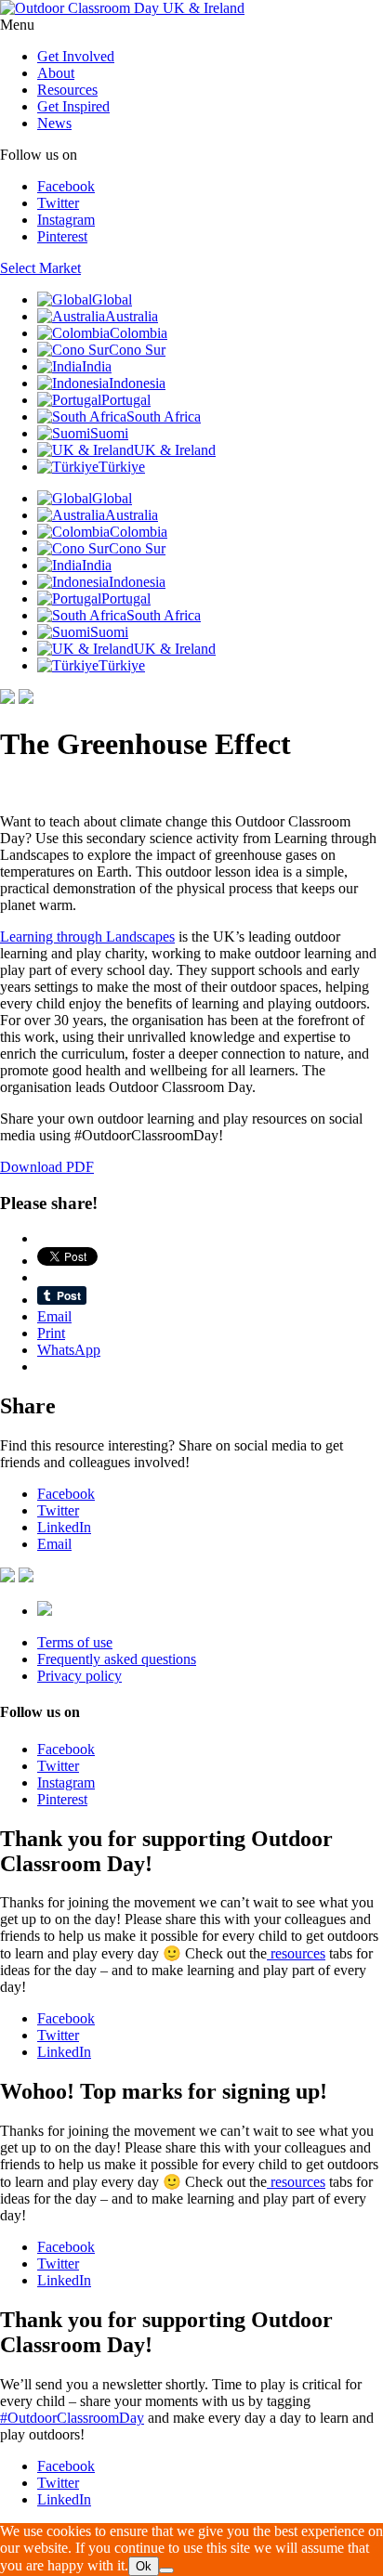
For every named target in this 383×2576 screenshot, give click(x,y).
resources (296, 1953)
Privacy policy (79, 1676)
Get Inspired (73, 106)
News (54, 123)
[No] (166, 2570)
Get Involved (76, 56)
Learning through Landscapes (87, 937)
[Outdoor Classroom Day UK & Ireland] (122, 8)
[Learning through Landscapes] (45, 1611)
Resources (67, 90)
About (56, 73)
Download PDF (47, 1167)
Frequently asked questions (117, 1659)
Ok (144, 2566)
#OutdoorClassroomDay (72, 2418)
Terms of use (75, 1642)
